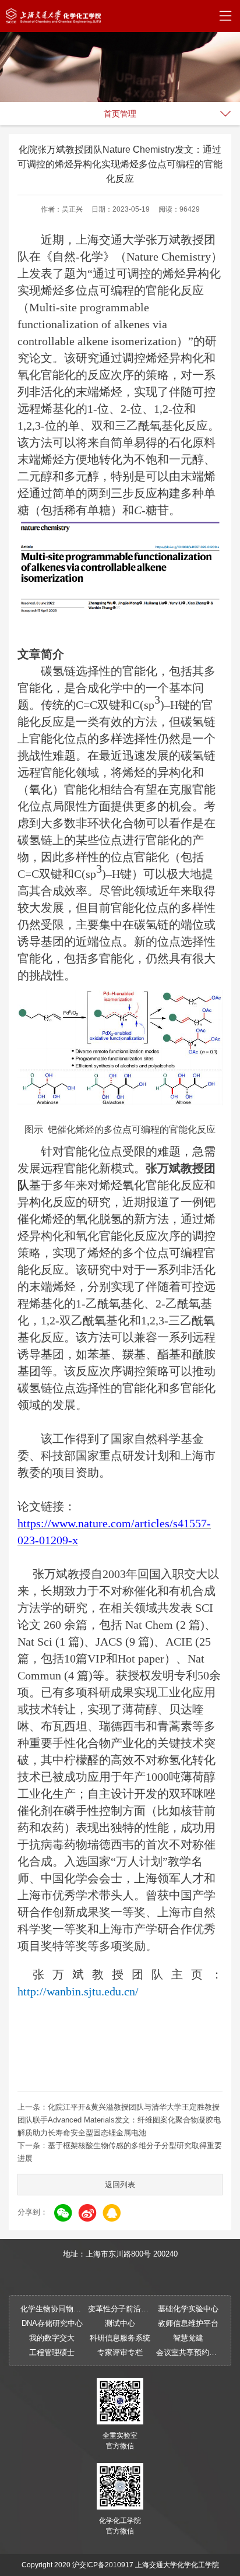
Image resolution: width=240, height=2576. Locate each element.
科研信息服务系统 (120, 2338)
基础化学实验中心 (188, 2309)
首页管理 (120, 114)
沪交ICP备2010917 (103, 2565)
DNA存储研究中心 (52, 2323)
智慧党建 (188, 2338)
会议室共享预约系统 (188, 2352)
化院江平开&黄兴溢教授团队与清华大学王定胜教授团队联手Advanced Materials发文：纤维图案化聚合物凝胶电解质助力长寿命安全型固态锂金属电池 (119, 2120)
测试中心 (120, 2323)
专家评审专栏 (120, 2352)
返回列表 (120, 2185)
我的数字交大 (52, 2338)
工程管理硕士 (52, 2352)
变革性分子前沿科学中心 (120, 2309)
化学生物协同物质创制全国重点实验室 (52, 2309)
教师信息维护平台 (188, 2323)
